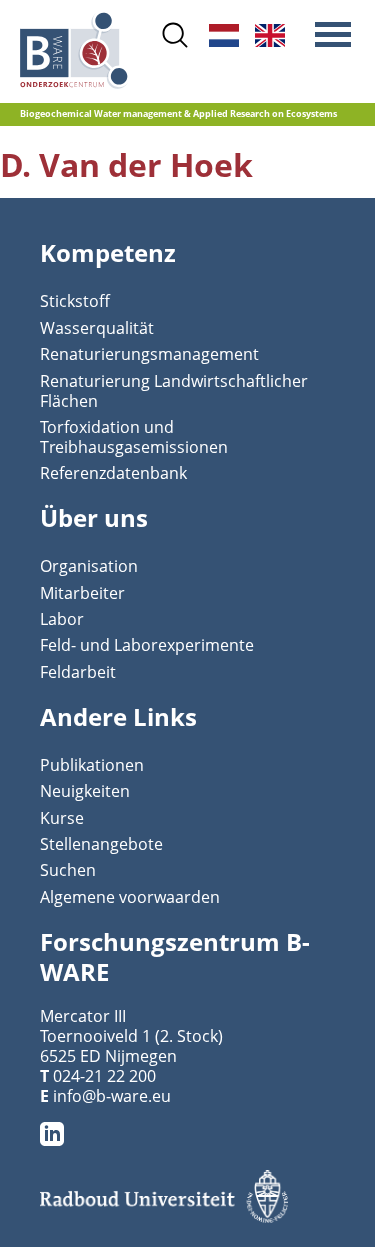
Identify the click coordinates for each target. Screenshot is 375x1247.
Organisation (89, 566)
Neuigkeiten (85, 791)
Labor (62, 619)
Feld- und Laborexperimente (147, 645)
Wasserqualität (97, 328)
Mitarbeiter (82, 593)
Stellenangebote (101, 844)
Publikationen (92, 765)
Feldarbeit (78, 672)
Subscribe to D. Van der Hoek (28, 190)
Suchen (68, 870)
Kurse (62, 818)
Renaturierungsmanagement (149, 354)
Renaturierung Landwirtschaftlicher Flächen (174, 391)
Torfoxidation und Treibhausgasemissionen (134, 437)
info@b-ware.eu (112, 1096)
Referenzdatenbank (113, 473)
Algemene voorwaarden (130, 897)
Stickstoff (75, 301)
